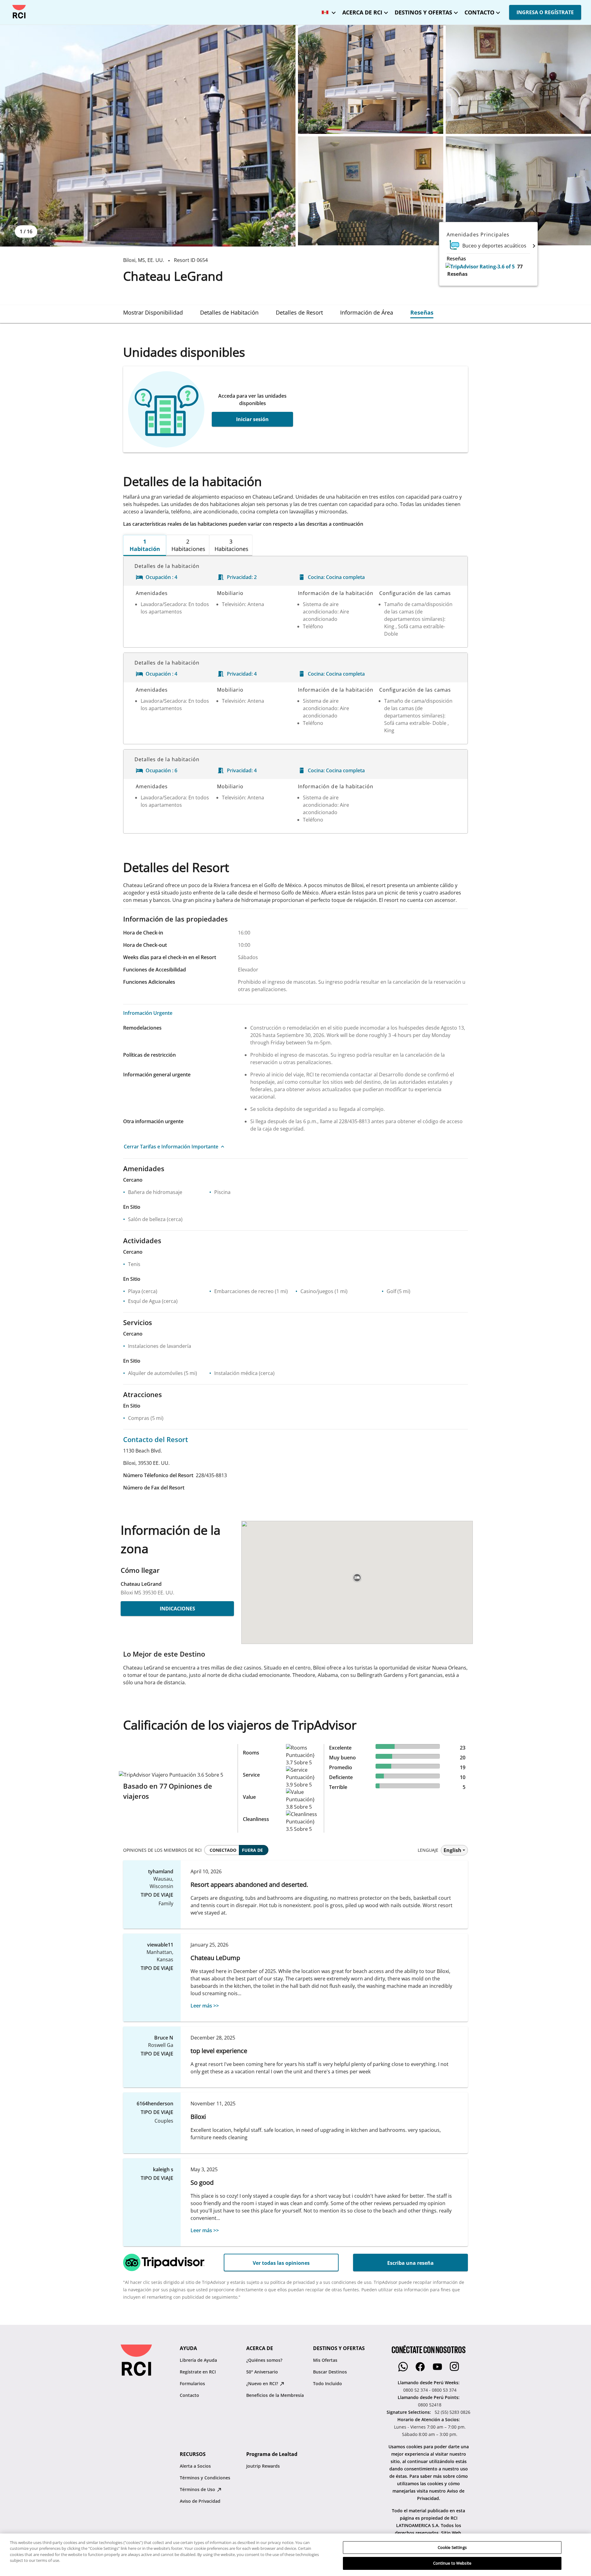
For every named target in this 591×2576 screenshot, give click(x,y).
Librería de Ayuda (198, 2360)
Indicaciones (177, 1609)
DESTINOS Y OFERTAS (423, 12)
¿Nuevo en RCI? (263, 2383)
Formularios (192, 2383)
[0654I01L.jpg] (518, 79)
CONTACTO (479, 12)
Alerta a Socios (195, 2466)
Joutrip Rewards (263, 2466)
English (452, 1850)
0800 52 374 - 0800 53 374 (430, 2390)
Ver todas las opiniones (281, 2263)
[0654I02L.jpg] (371, 191)
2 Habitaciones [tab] (188, 545)
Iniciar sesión (252, 419)
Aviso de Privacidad (200, 2501)
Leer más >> (205, 2006)
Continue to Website (452, 2563)
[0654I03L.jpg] (518, 191)
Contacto (189, 2395)
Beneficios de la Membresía (275, 2395)
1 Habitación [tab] (145, 545)
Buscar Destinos (330, 2372)
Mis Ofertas (325, 2360)
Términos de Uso (198, 2489)
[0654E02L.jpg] (371, 79)
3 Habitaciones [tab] (231, 545)
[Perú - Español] (327, 11)
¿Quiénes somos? (264, 2360)
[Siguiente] (534, 246)
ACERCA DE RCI (362, 12)
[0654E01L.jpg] (148, 136)
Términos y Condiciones (205, 2478)
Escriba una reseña (410, 2263)
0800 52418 (430, 2405)
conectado (223, 1850)
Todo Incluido (328, 2383)
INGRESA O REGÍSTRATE (545, 12)
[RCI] (19, 12)
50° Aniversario (262, 2372)
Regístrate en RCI (198, 2372)
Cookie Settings (452, 2547)
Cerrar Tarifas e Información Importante (171, 1147)
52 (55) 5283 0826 (452, 2412)
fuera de (252, 1850)
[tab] (153, 312)
